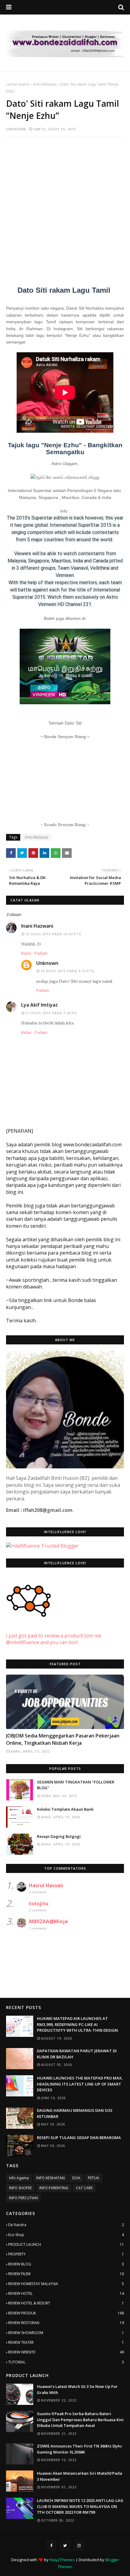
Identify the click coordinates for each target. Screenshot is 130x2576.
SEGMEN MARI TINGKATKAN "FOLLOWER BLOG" (76, 1785)
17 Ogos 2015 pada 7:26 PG (51, 1013)
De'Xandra (66, 2225)
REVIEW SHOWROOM (66, 2333)
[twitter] (65, 2545)
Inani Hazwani (37, 926)
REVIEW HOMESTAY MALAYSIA (66, 2284)
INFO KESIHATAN (50, 2178)
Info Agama (19, 2178)
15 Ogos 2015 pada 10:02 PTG (53, 934)
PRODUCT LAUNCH (66, 2244)
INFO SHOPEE (20, 2188)
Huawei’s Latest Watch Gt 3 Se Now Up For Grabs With (77, 2389)
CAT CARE (84, 2188)
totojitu (39, 1904)
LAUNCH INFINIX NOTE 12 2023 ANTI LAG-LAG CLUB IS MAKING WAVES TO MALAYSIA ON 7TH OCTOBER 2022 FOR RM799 (80, 2506)
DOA (76, 2178)
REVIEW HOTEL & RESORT (66, 2303)
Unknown (16, 129)
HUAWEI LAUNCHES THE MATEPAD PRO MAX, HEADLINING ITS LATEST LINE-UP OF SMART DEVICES (80, 2084)
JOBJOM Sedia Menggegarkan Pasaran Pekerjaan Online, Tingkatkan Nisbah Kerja (63, 1739)
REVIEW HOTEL (66, 2293)
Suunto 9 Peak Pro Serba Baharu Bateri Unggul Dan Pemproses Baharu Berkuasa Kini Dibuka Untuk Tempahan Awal (80, 2420)
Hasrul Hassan (46, 1885)
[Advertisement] (65, 208)
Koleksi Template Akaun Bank (65, 1809)
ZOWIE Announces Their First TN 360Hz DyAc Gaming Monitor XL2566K (80, 2449)
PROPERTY (66, 2254)
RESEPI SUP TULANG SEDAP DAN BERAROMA (79, 2138)
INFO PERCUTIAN (23, 2198)
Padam (41, 953)
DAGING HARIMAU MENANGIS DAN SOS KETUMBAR (75, 2113)
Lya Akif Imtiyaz (39, 1005)
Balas (26, 953)
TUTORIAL (66, 2362)
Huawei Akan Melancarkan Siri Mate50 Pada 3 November (80, 2476)
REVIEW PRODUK (66, 2313)
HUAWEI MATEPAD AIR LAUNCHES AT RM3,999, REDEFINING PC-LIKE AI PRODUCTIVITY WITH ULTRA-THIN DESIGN (77, 2024)
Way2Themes (62, 2560)
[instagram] (79, 2545)
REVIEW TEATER (66, 2342)
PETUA (94, 2178)
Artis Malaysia (45, 84)
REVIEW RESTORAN (66, 2323)
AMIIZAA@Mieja (48, 1921)
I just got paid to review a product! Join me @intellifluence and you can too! (54, 1639)
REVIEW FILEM (66, 2274)
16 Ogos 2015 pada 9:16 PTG (67, 971)
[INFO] (65, 1702)
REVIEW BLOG (66, 2264)
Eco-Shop (66, 2235)
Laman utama (18, 84)
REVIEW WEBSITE (66, 2352)
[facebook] (51, 2545)
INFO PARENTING (54, 2188)
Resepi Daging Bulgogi (59, 1836)
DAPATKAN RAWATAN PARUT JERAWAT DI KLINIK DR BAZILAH (77, 2054)
